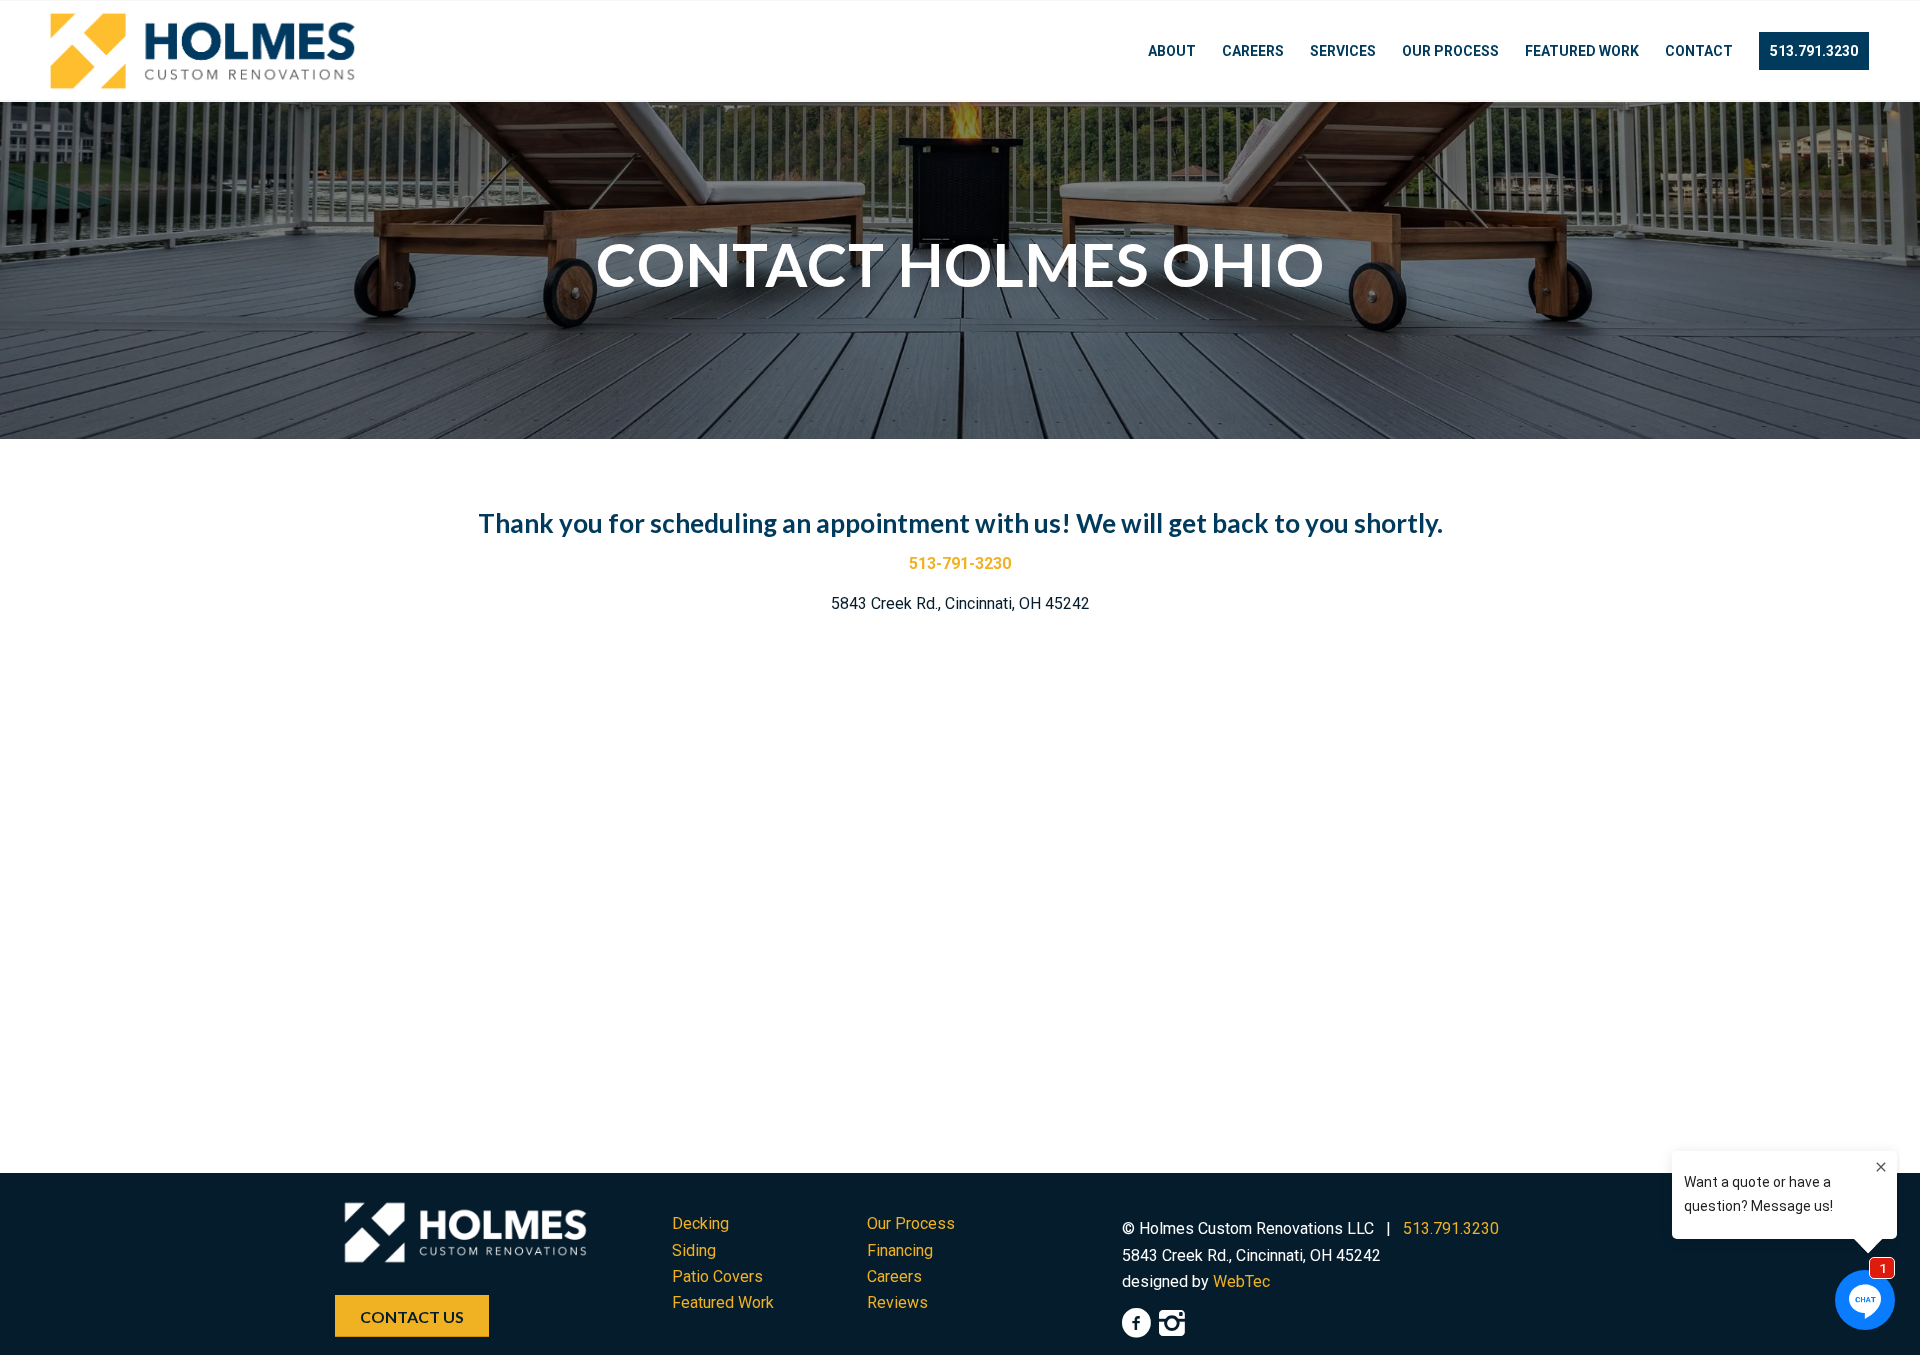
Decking (700, 1223)
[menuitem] (1172, 51)
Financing (900, 1250)
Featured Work (723, 1302)
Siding (694, 1250)
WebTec (1241, 1281)
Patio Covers (717, 1276)
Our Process (911, 1223)
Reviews (897, 1302)
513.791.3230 (1451, 1228)
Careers (894, 1276)
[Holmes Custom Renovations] (202, 51)
